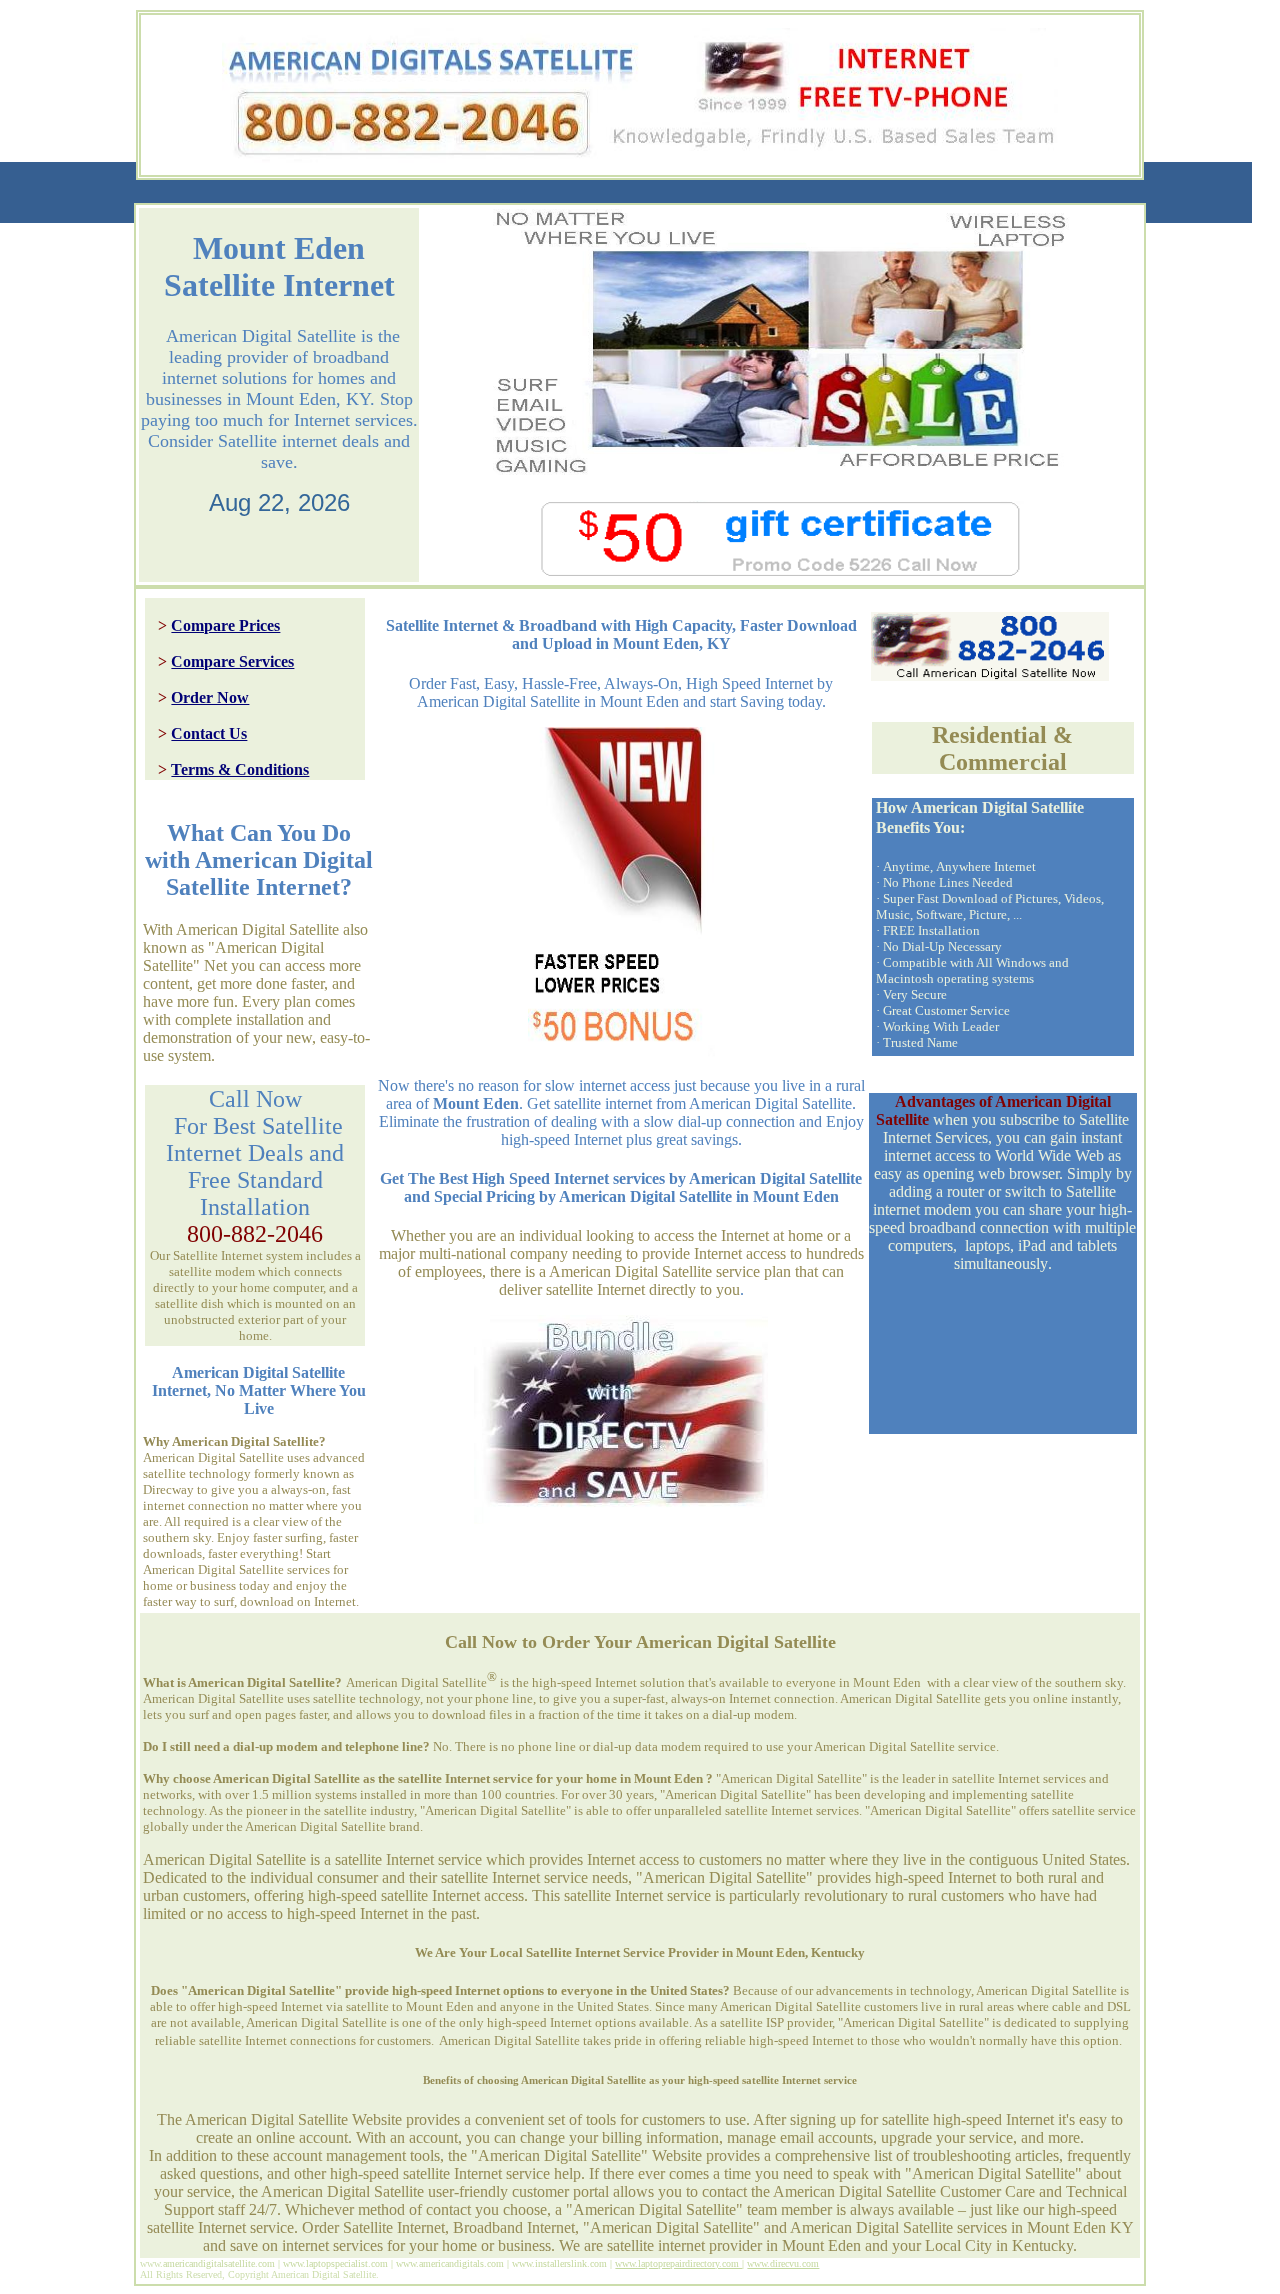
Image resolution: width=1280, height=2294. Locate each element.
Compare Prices (225, 625)
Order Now (210, 697)
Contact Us (209, 733)
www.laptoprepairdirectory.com (678, 2263)
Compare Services (232, 661)
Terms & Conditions (240, 769)
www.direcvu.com (783, 2263)
